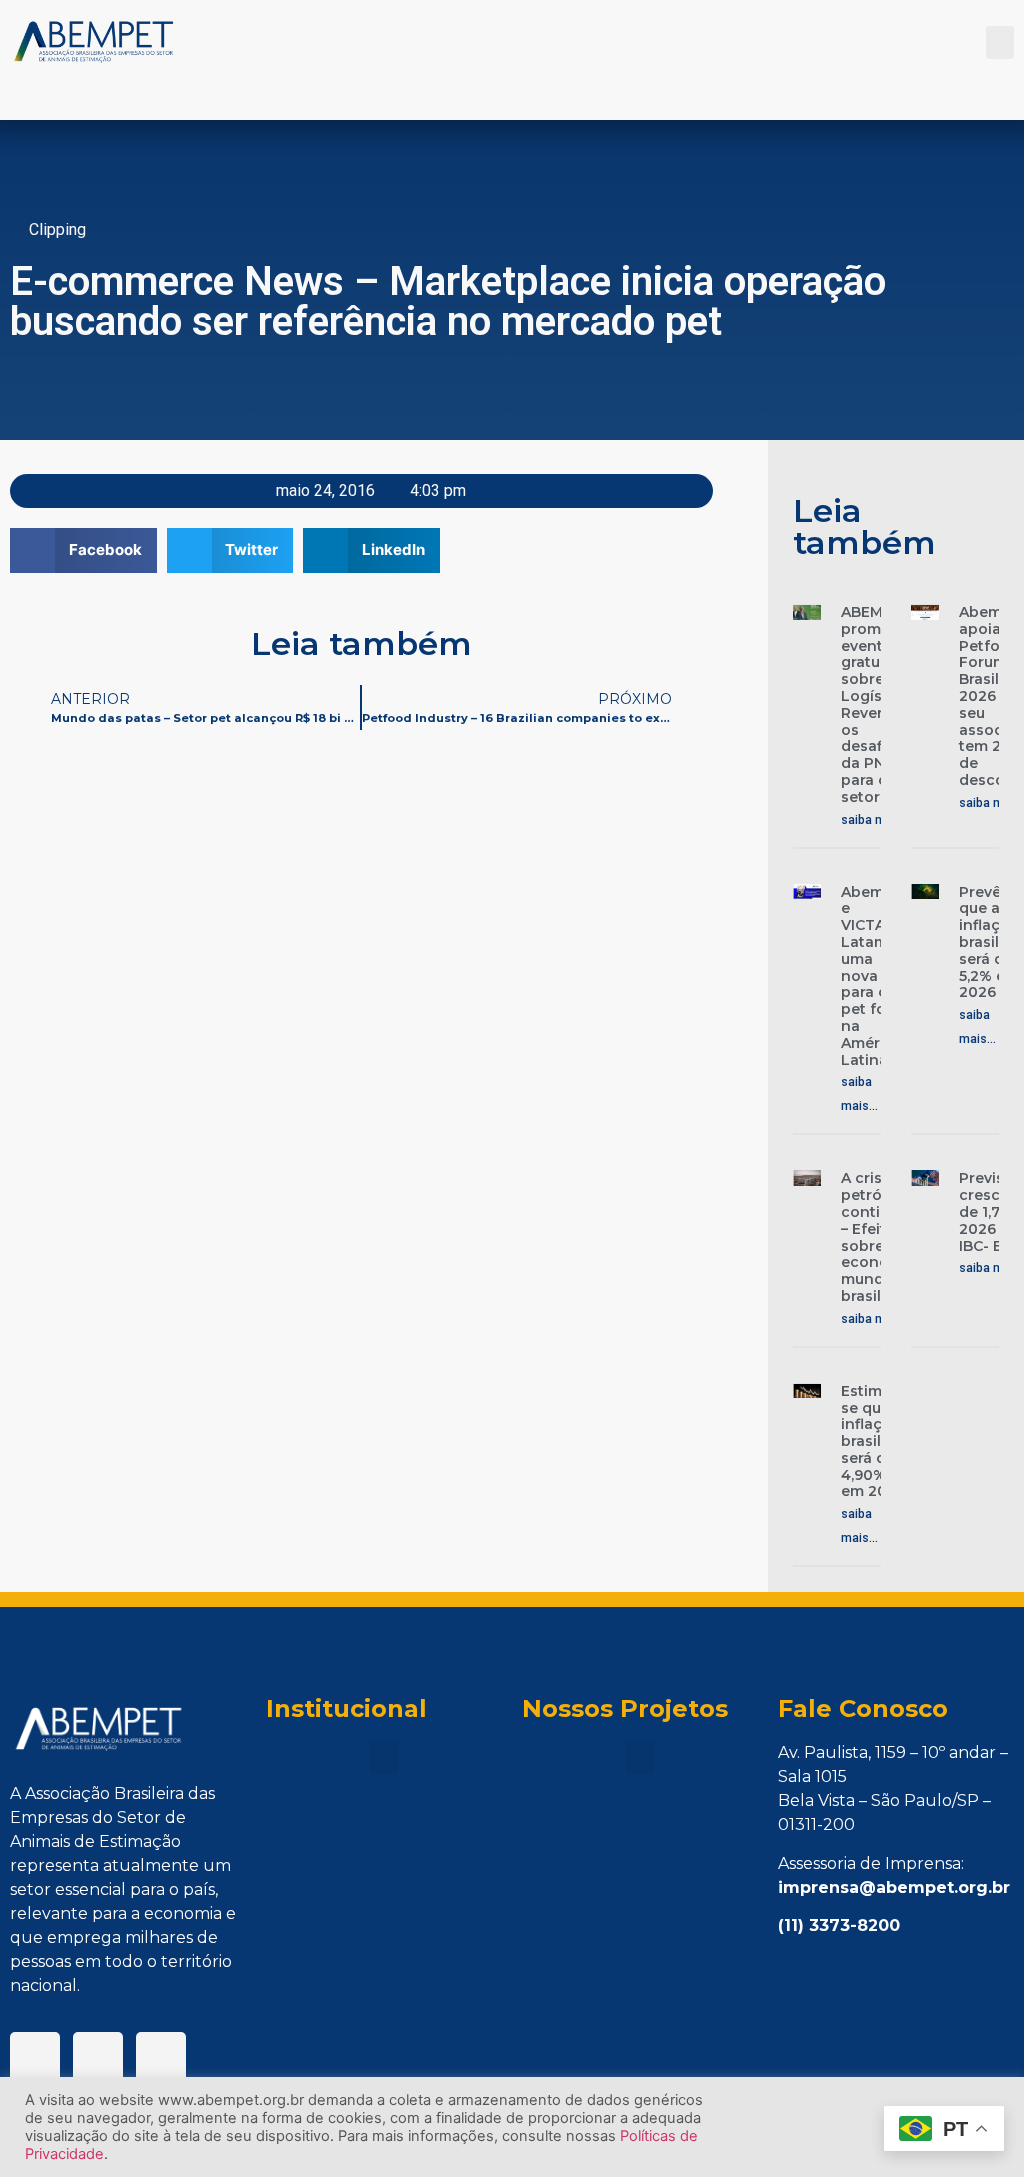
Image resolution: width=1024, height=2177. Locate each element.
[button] (1000, 42)
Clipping (57, 229)
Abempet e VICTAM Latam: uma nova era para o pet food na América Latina (875, 976)
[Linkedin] (98, 2057)
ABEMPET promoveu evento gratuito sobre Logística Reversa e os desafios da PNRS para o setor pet (879, 704)
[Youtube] (161, 2057)
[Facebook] (35, 2057)
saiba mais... (876, 820)
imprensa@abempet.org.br (894, 1887)
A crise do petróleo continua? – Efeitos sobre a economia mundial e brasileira (878, 1237)
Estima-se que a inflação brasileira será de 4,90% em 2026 (874, 1441)
